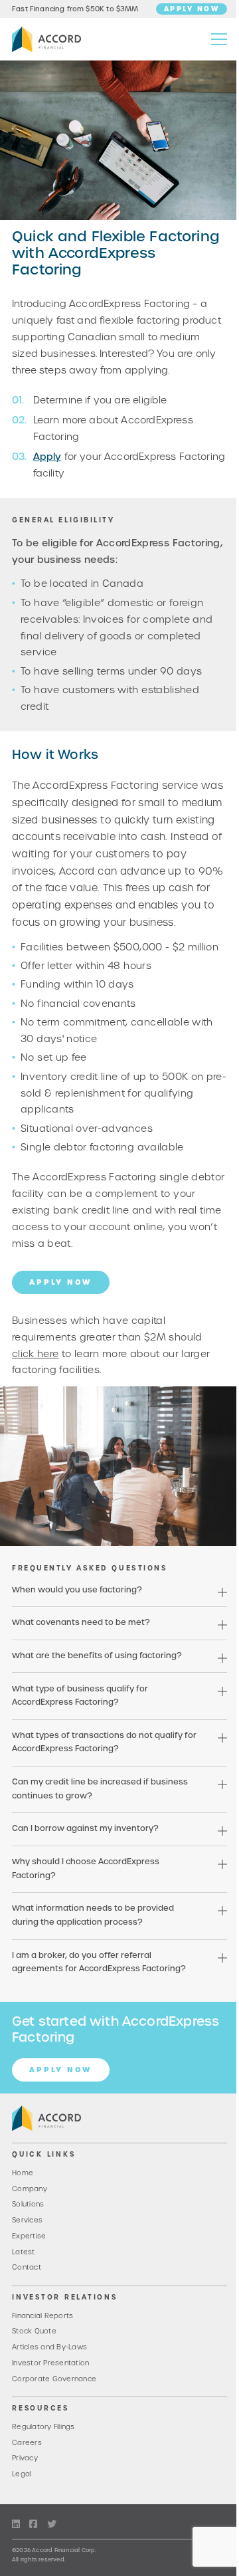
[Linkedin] (16, 2524)
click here (36, 1354)
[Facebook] (33, 2524)
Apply (47, 457)
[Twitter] (52, 2524)
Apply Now (192, 9)
